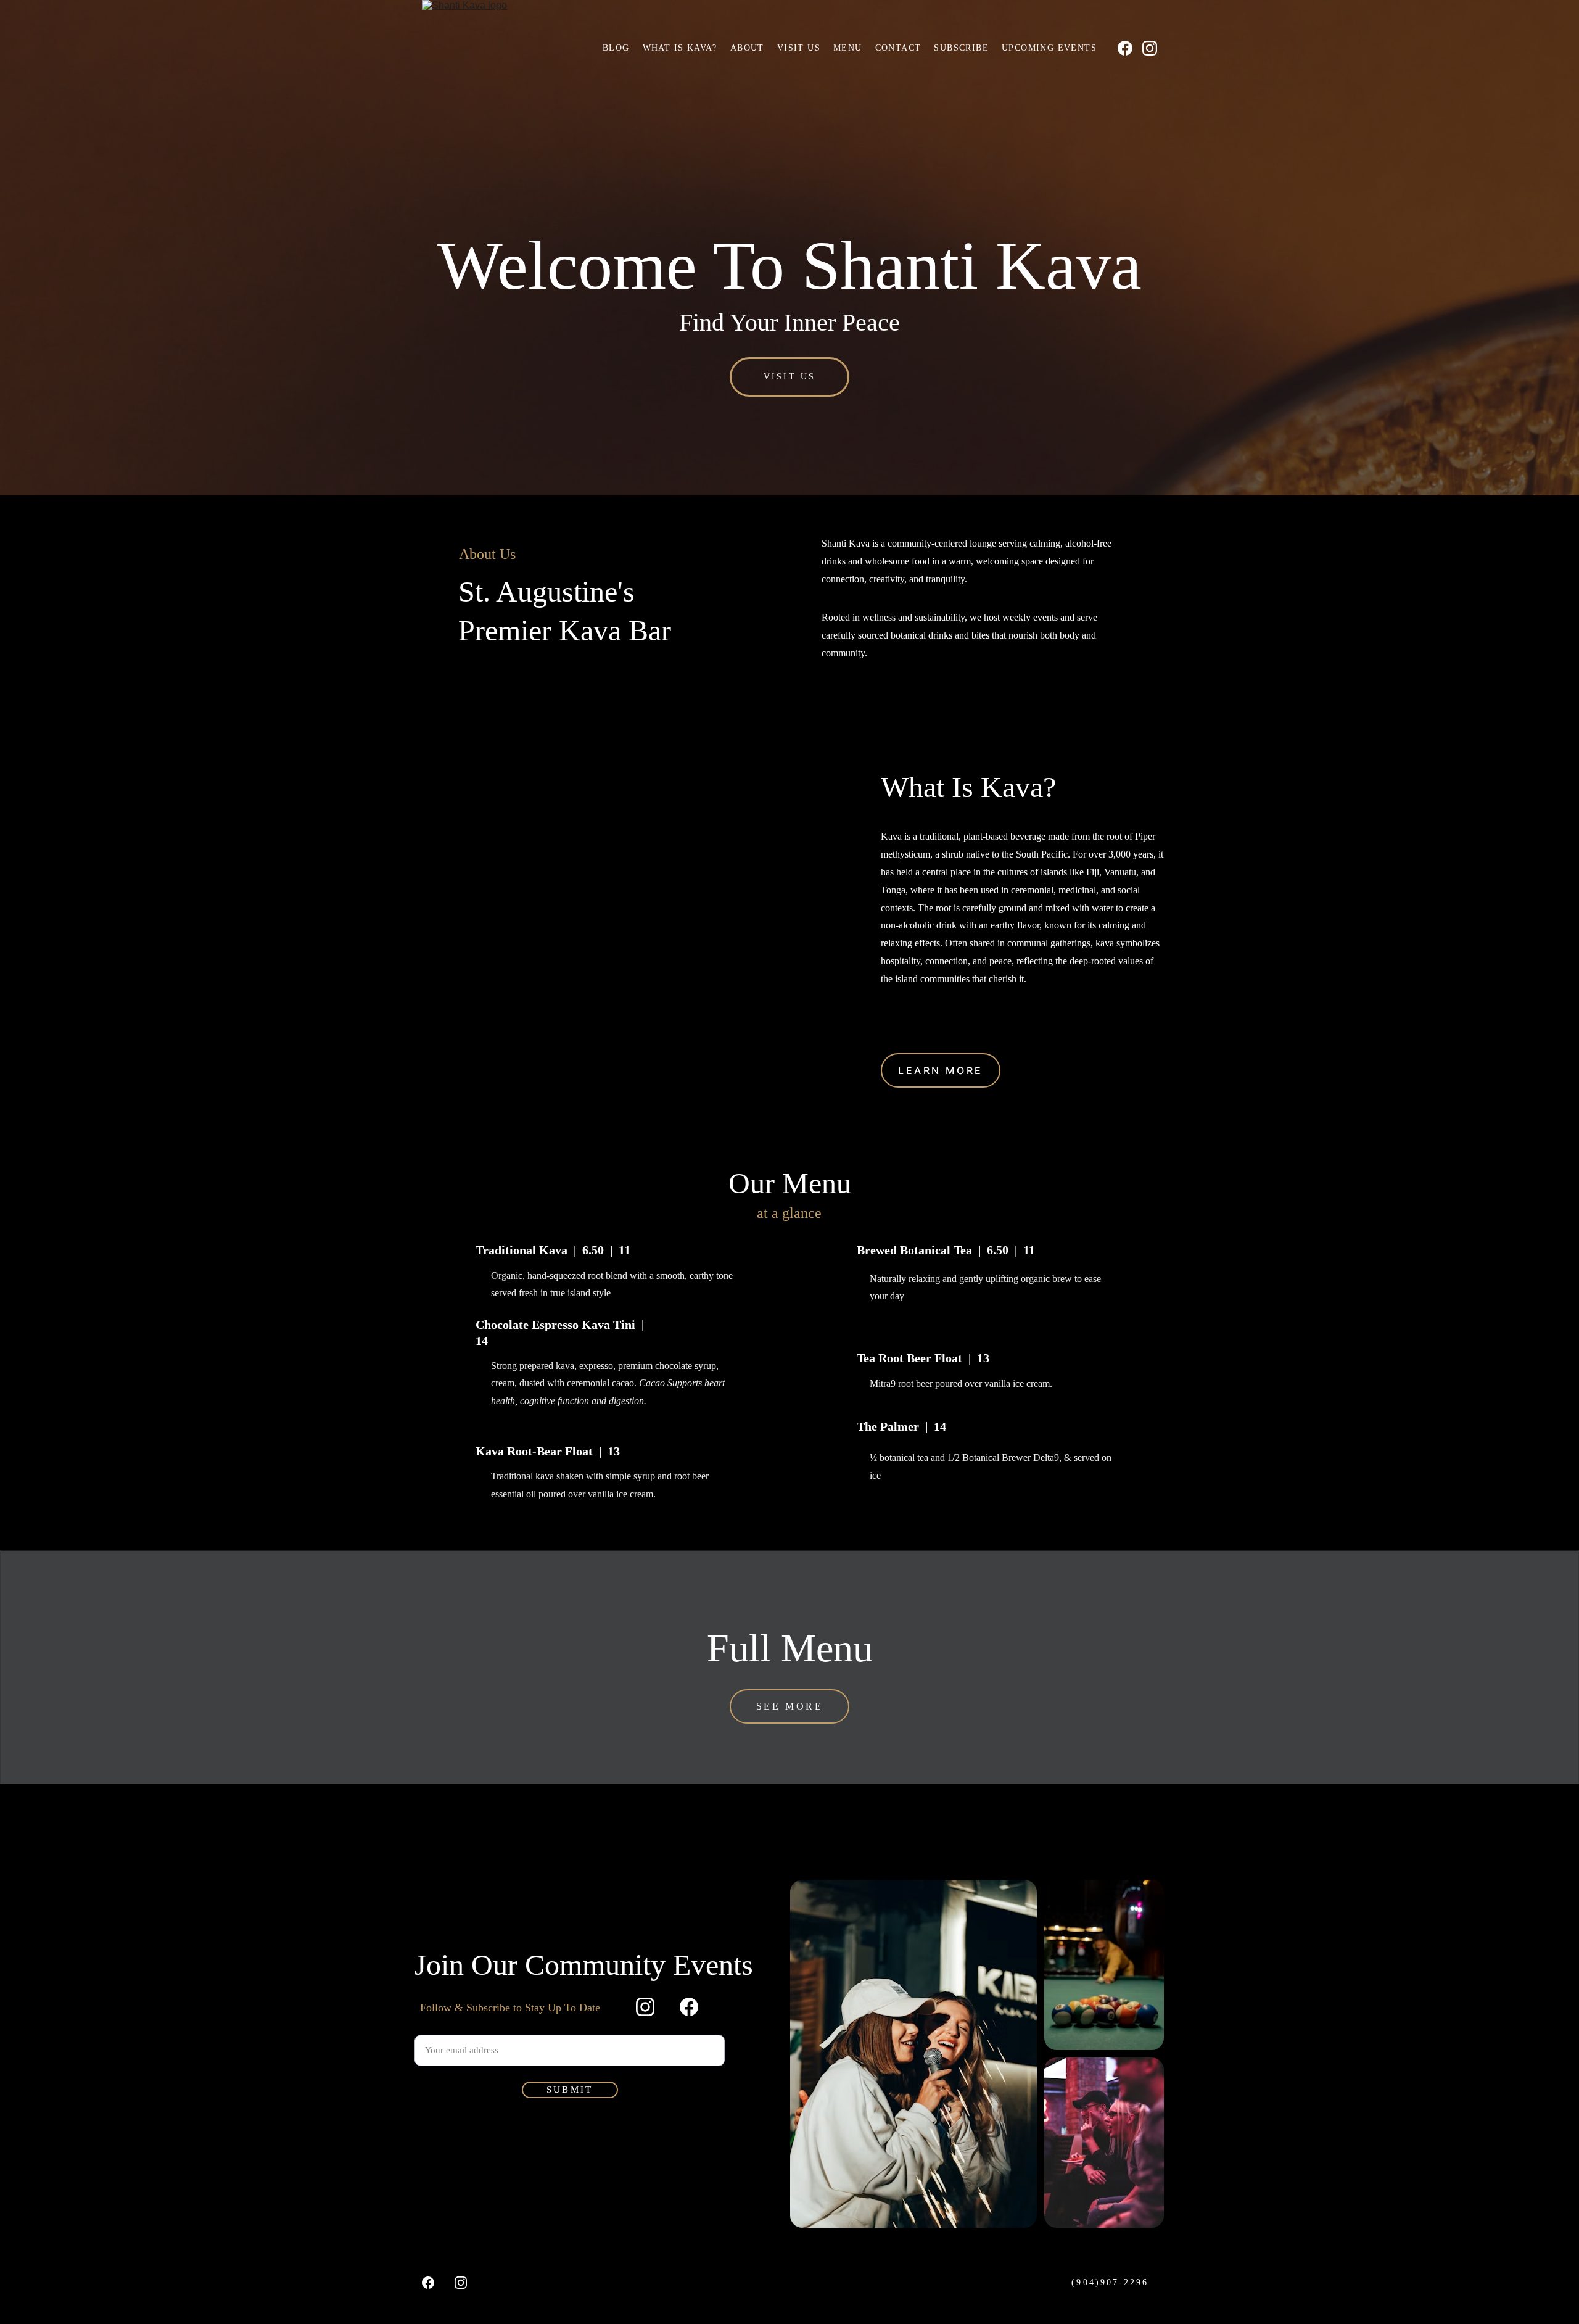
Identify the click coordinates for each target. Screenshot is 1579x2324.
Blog (616, 48)
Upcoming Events (1049, 48)
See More (789, 1706)
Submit (570, 2090)
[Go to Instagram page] (1150, 48)
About (747, 48)
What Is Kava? (680, 48)
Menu (848, 48)
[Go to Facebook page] (1130, 48)
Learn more (940, 1070)
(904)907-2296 (1110, 2282)
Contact (898, 48)
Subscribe (961, 48)
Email (426, 2026)
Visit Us (799, 48)
